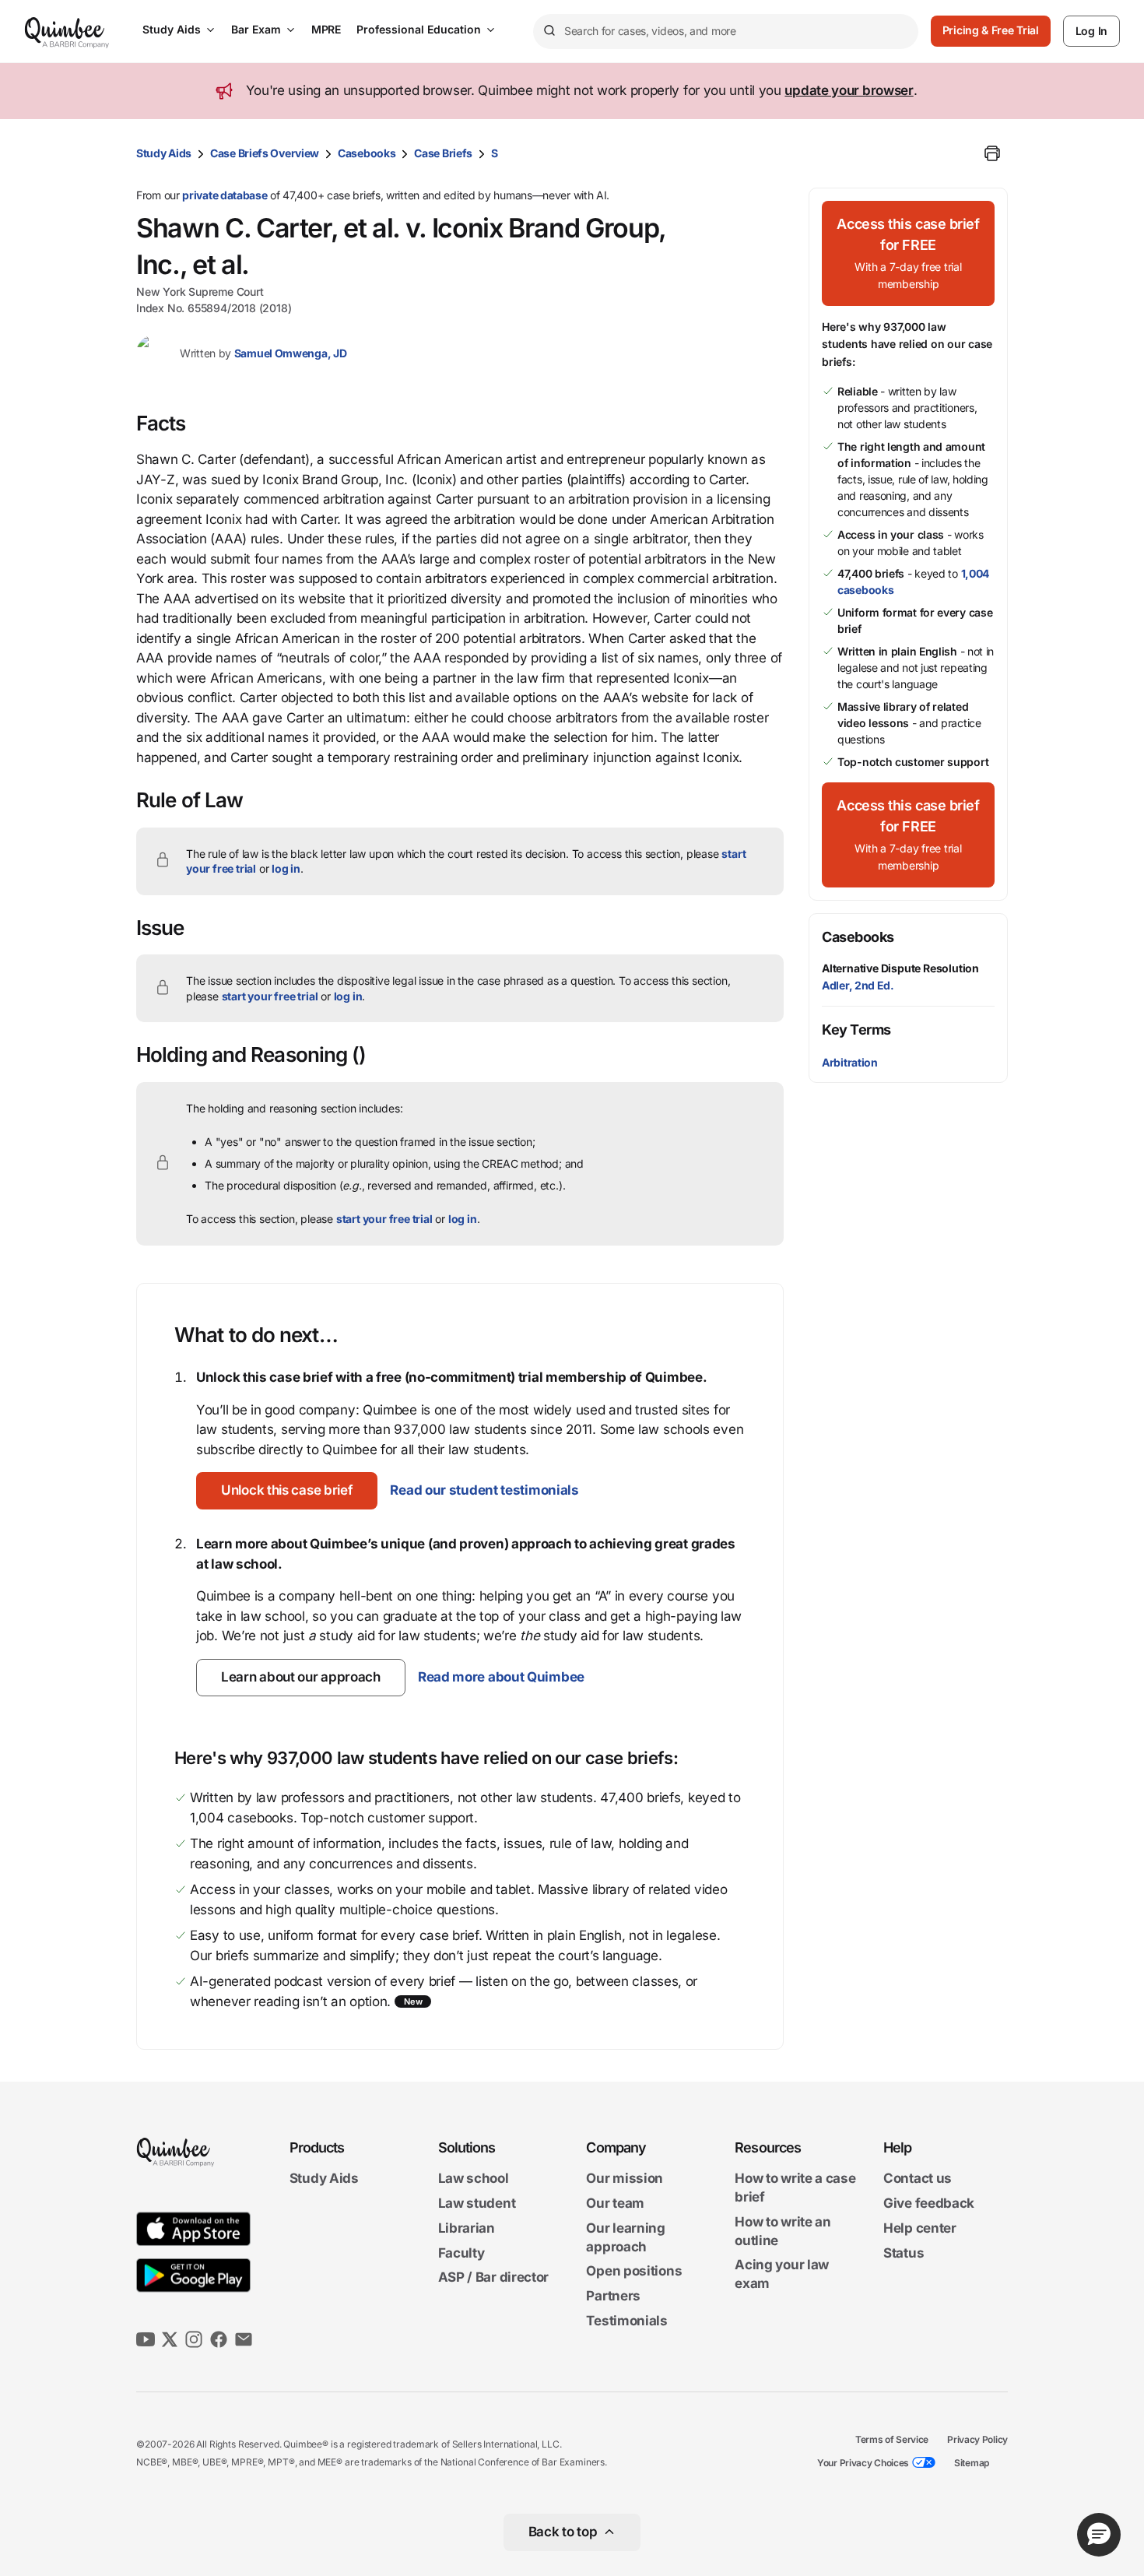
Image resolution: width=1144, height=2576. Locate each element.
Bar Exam (256, 29)
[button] (287, 1491)
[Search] (549, 31)
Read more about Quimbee (501, 1677)
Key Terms (856, 1030)
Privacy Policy (977, 2439)
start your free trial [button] (270, 996)
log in (286, 868)
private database (225, 195)
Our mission (625, 2178)
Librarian (467, 2228)
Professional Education (419, 29)
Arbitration (850, 1062)
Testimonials (626, 2321)
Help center (920, 2228)
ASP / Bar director (494, 2278)
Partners (613, 2296)
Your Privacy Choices (863, 2463)
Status (904, 2253)
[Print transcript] (992, 153)
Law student (477, 2203)
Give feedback (929, 2203)
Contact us (918, 2178)
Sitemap (972, 2463)
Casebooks (367, 153)
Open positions (634, 2272)
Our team (615, 2203)
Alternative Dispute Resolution (900, 968)
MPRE (326, 29)
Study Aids (172, 29)
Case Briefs (443, 153)
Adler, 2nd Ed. (858, 985)
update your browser (849, 90)
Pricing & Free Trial (991, 30)
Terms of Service (892, 2439)
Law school (474, 2178)
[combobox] (726, 32)
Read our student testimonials (484, 1490)
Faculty (461, 2253)
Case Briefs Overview (265, 153)
